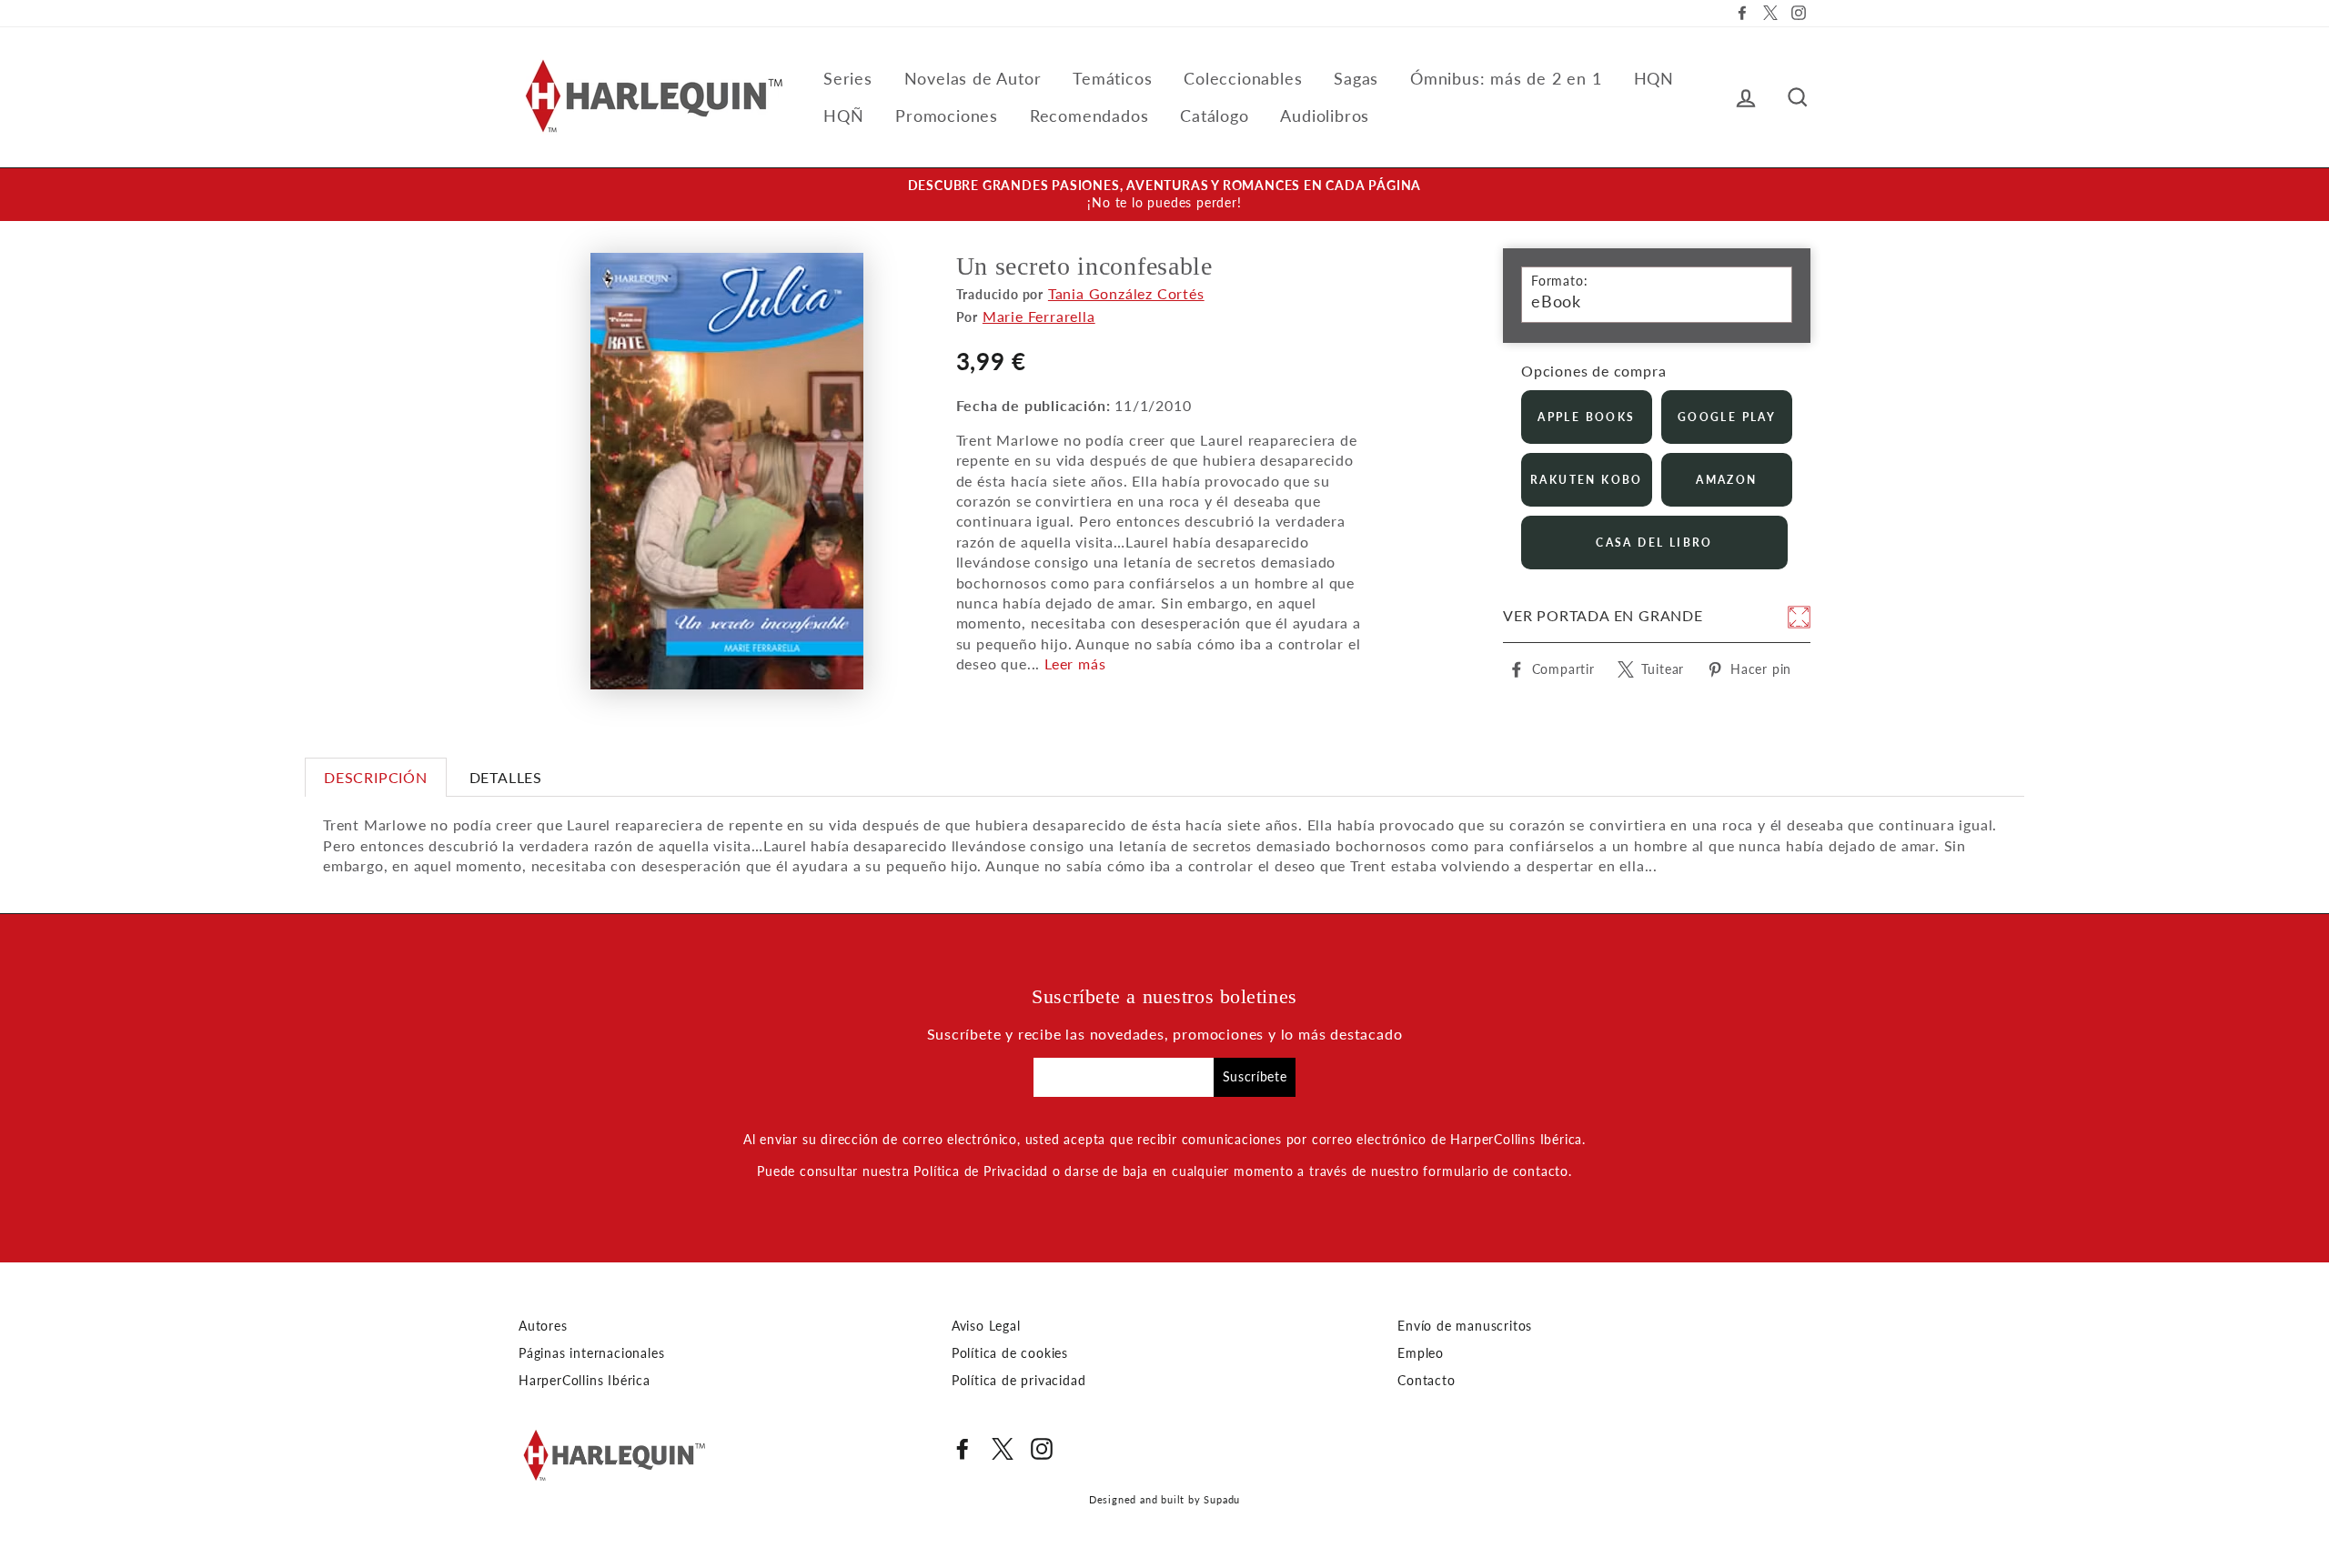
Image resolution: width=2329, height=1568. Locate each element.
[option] (1164, 195)
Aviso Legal (986, 1326)
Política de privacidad (1019, 1381)
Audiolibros (1325, 116)
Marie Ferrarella (1039, 316)
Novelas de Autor (973, 78)
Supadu (1222, 1499)
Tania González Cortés (1126, 293)
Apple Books (1586, 417)
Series (848, 78)
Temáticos (1112, 78)
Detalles (506, 777)
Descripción (376, 777)
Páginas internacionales (591, 1353)
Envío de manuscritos (1465, 1326)
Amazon (1726, 480)
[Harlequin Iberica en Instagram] (1042, 1449)
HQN (1654, 78)
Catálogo (1214, 116)
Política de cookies (1010, 1353)
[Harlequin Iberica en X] (1003, 1449)
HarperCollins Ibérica (585, 1381)
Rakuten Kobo (1587, 480)
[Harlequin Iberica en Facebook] (963, 1449)
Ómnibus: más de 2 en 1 (1506, 78)
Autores (543, 1326)
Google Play (1727, 417)
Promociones (947, 116)
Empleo (1421, 1353)
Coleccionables (1243, 78)
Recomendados (1089, 116)
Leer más (1075, 663)
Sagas (1356, 78)
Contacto (1426, 1381)
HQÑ (843, 116)
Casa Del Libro (1654, 543)
